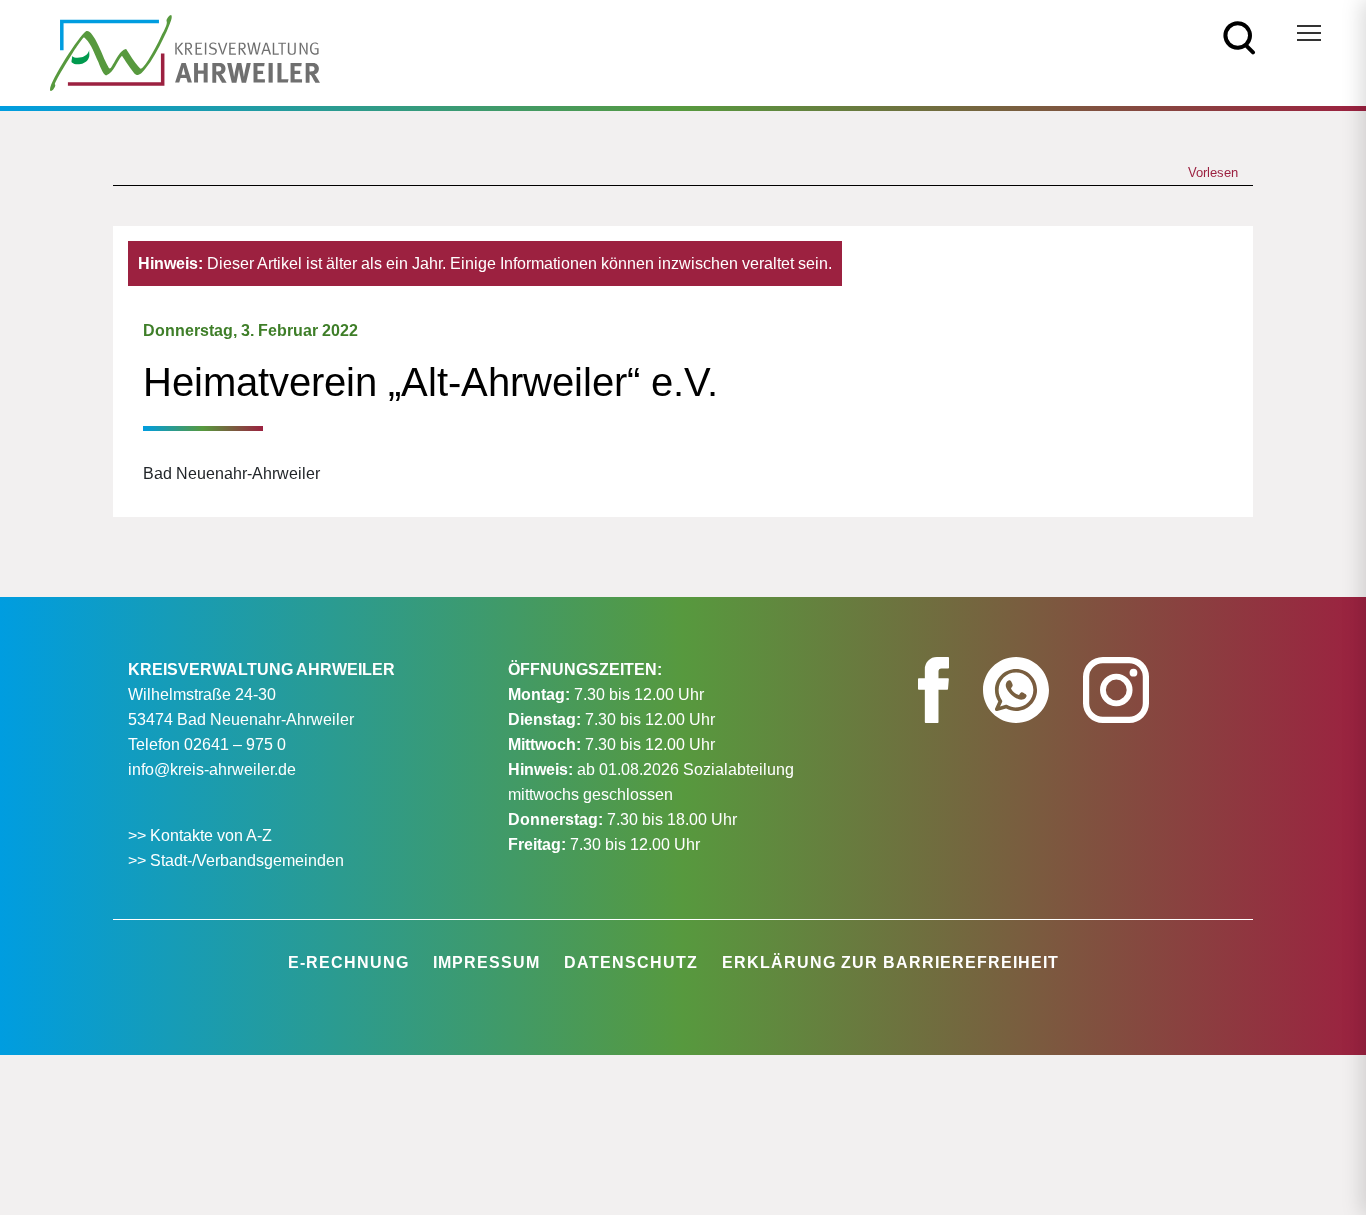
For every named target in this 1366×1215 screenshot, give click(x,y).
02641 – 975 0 (235, 744)
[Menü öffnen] (1309, 33)
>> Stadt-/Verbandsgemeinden (236, 860)
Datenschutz (631, 962)
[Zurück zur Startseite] (185, 51)
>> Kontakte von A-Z (202, 835)
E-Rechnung (348, 962)
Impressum (486, 962)
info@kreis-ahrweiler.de (212, 769)
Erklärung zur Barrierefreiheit (890, 962)
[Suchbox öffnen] (1239, 36)
